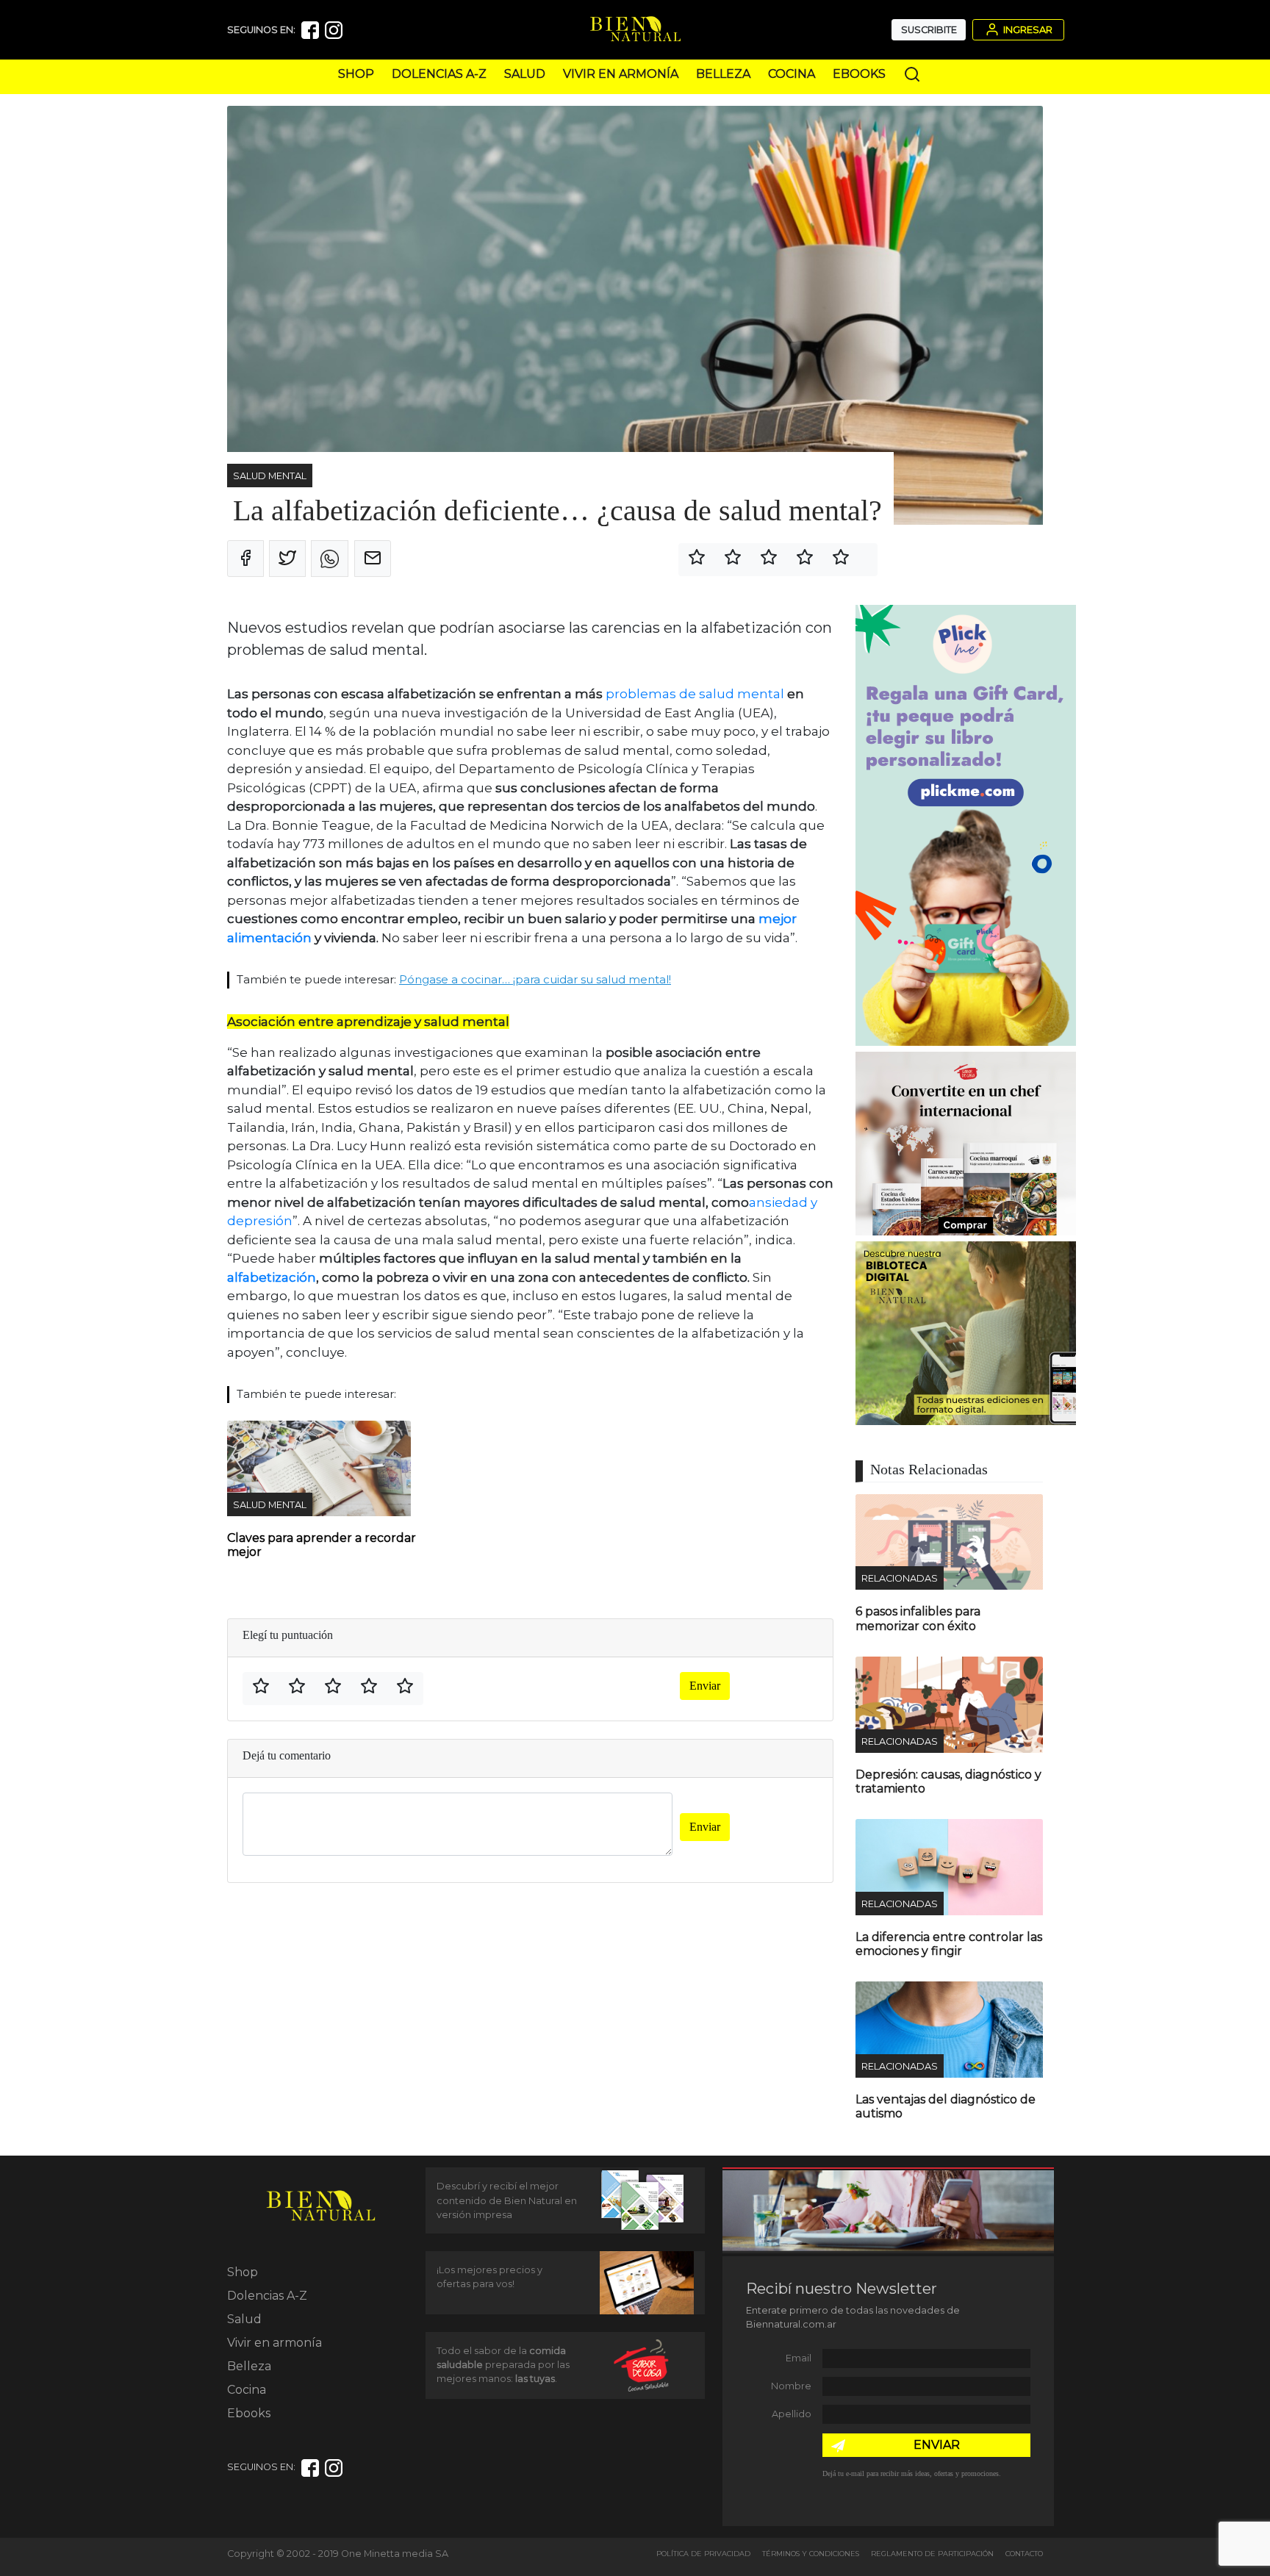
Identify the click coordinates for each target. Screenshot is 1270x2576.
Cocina (792, 74)
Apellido (792, 2414)
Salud (525, 74)
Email (799, 2358)
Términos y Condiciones (811, 2554)
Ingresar (1027, 30)
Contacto (1024, 2554)
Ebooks (859, 74)
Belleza (723, 74)
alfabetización (272, 1277)
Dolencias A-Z (439, 74)
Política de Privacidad (703, 2554)
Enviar (705, 1686)
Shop (356, 74)
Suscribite (929, 30)
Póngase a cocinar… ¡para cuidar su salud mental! (535, 979)
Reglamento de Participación (932, 2554)
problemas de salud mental (696, 694)
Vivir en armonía (621, 74)
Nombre (791, 2386)
